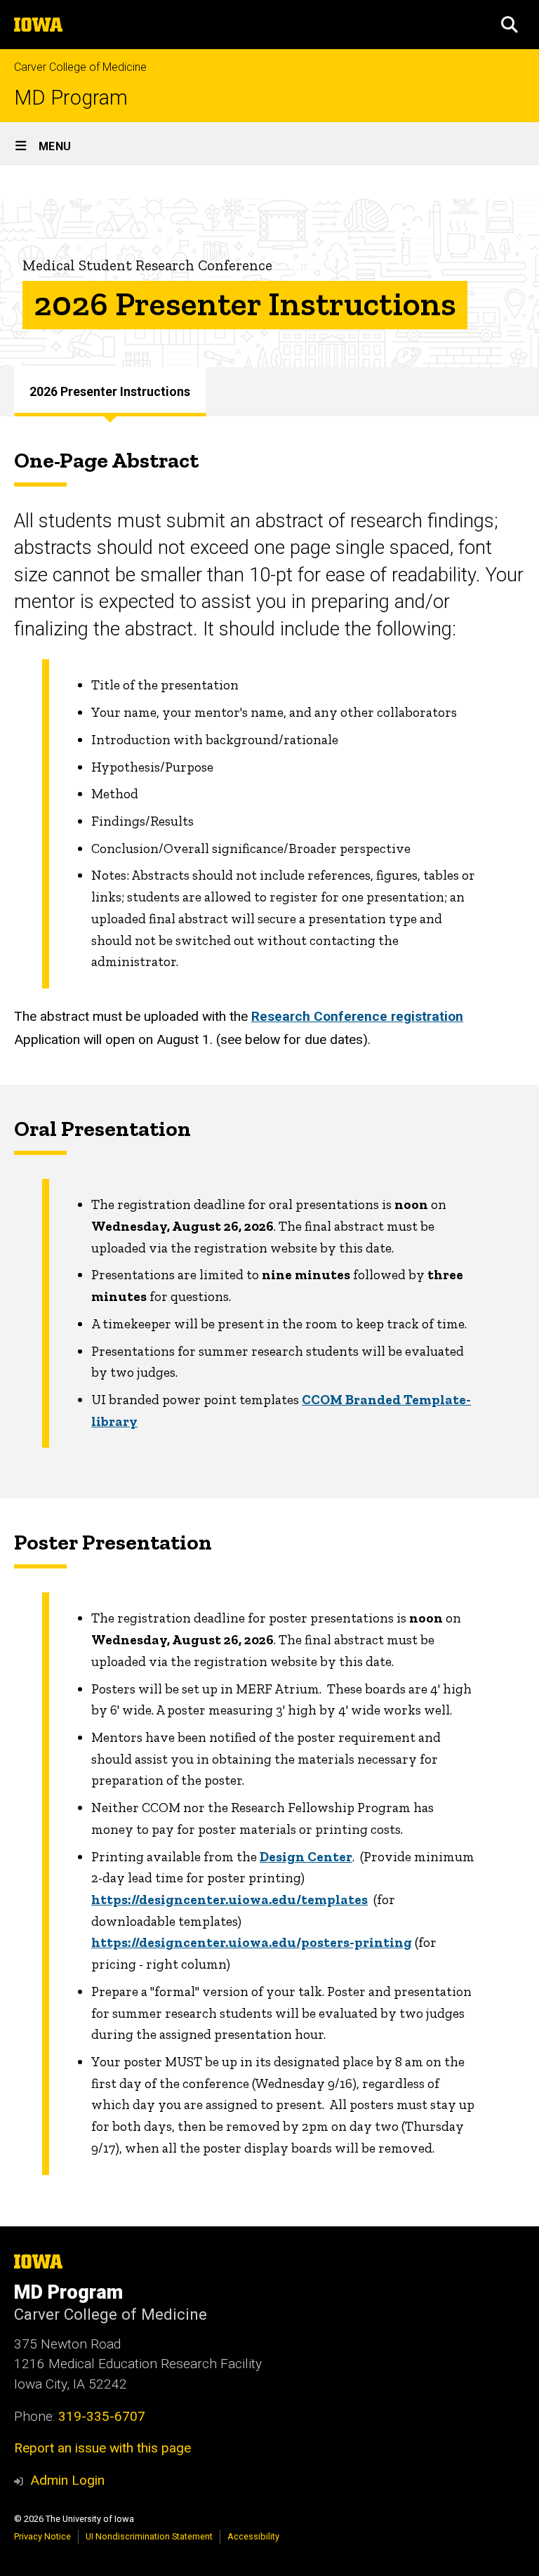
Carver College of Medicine (80, 67)
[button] (510, 25)
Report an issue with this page (102, 2448)
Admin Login (67, 2480)
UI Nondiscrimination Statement (149, 2536)
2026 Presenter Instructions (110, 392)
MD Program (71, 98)
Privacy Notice (42, 2536)
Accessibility (253, 2536)
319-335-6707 (102, 2416)
